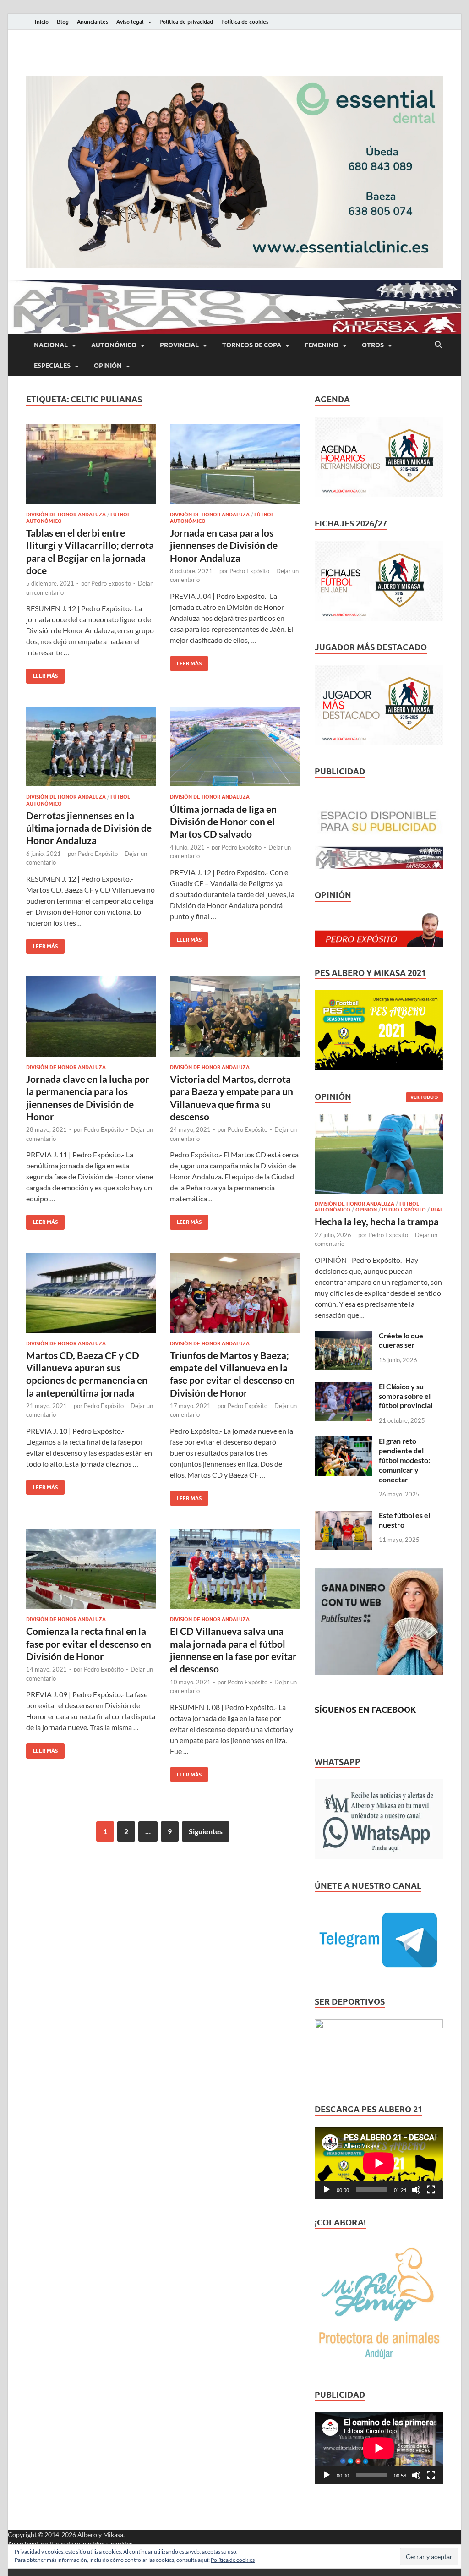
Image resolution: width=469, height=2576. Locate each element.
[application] (379, 2163)
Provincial (179, 345)
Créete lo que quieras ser (401, 1340)
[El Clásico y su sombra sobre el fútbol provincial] (343, 1387)
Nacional (51, 345)
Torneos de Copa (252, 345)
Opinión (108, 366)
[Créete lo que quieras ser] (343, 1336)
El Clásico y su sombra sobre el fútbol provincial (406, 1396)
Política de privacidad (186, 22)
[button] (234, 172)
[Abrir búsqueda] (438, 345)
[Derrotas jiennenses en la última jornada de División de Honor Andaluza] (91, 747)
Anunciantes (93, 22)
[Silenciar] (416, 2190)
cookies (122, 2544)
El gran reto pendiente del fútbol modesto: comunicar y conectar (404, 1460)
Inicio (42, 22)
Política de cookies (245, 22)
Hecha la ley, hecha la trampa (377, 1221)
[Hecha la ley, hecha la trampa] (379, 1120)
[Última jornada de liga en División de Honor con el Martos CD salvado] (235, 747)
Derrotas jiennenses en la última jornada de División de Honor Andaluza (89, 828)
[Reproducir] (327, 2190)
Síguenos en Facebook (365, 1710)
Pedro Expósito (111, 583)
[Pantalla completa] (431, 2190)
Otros (373, 345)
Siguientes (206, 1831)
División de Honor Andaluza (66, 515)
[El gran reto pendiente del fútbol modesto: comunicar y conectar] (343, 1442)
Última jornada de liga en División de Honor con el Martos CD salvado (223, 822)
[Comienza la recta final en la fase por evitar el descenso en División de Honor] (91, 1569)
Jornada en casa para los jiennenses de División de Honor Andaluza (224, 545)
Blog (63, 22)
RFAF (437, 1210)
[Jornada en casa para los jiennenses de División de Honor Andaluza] (235, 464)
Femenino (322, 345)
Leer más (42, 674)
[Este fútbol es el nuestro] (343, 1516)
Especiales (52, 366)
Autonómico (114, 345)
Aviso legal (130, 22)
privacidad (90, 2544)
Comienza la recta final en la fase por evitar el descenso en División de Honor (89, 1644)
